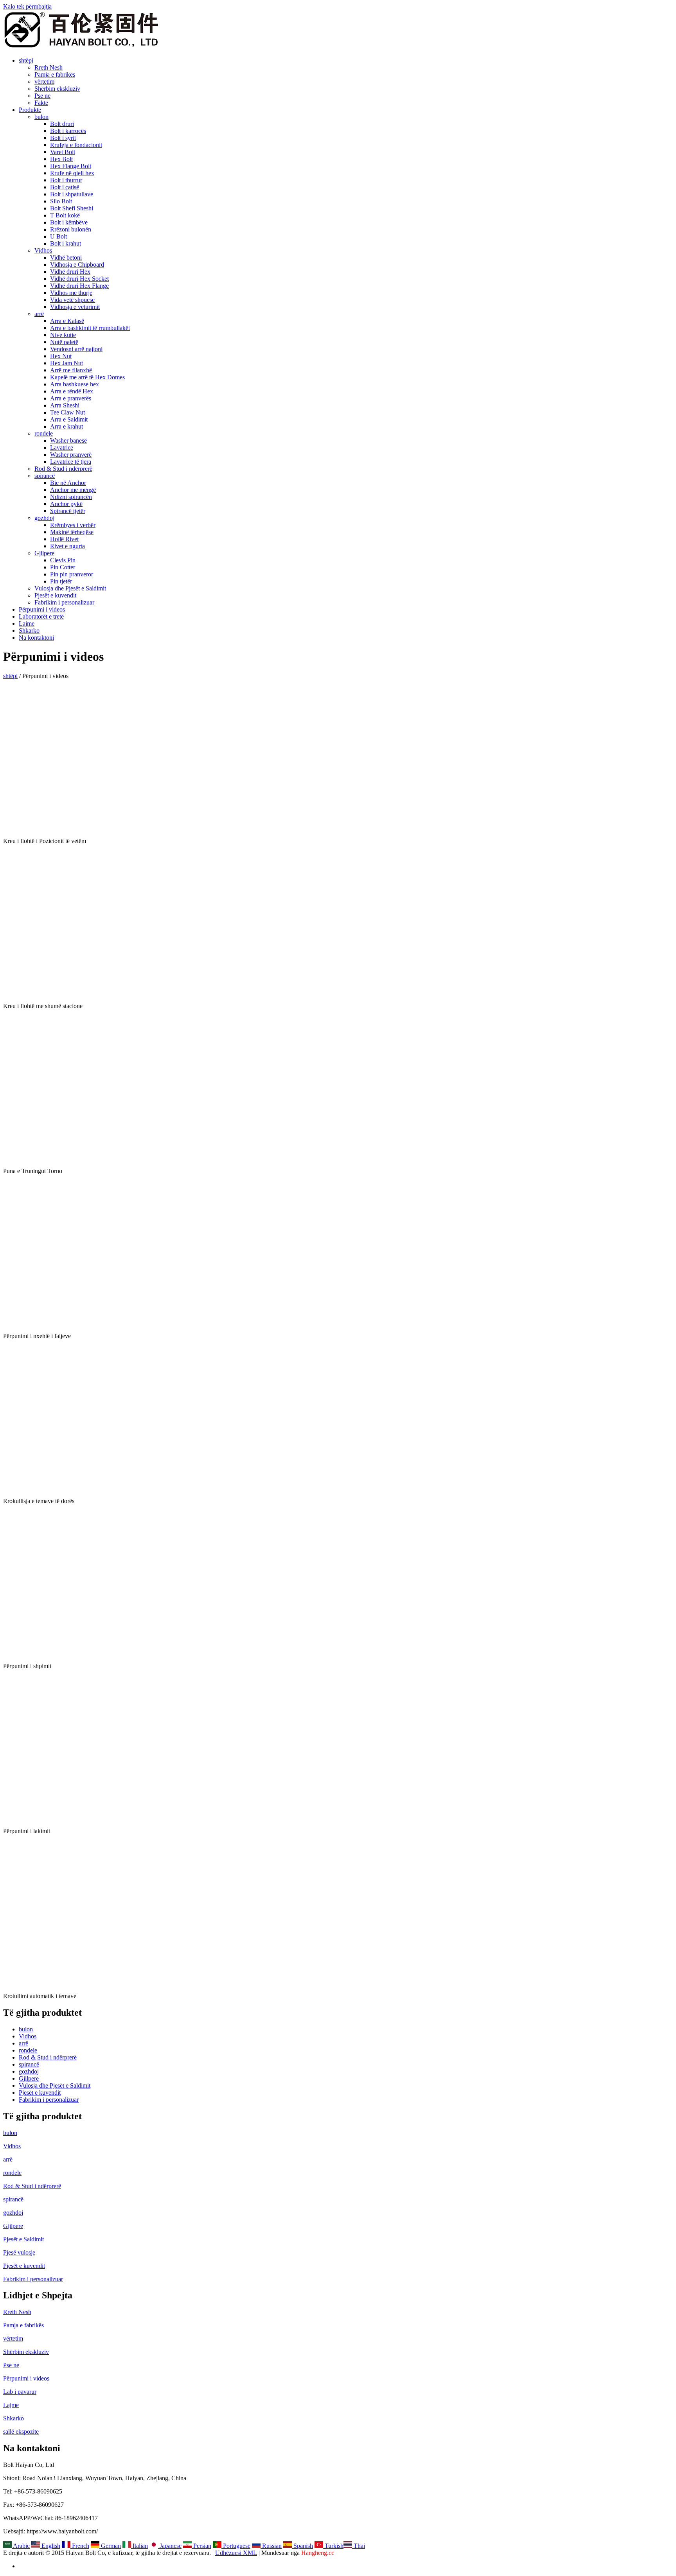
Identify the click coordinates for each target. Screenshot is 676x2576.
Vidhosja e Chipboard (77, 265)
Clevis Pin (63, 560)
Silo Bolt (61, 201)
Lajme (27, 623)
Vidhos (43, 250)
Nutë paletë (64, 342)
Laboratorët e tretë (41, 616)
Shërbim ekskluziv (57, 89)
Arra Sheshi (65, 405)
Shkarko (29, 631)
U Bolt (58, 236)
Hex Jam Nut (67, 363)
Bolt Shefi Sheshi (72, 208)
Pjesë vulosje (19, 2252)
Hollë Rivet (64, 539)
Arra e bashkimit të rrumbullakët (90, 328)
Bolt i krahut (66, 243)
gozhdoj (44, 518)
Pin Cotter (63, 567)
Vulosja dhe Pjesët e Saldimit (70, 588)
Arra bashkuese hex (75, 384)
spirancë (45, 476)
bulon (41, 117)
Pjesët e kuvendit (55, 595)
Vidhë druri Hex (70, 272)
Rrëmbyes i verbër (73, 525)
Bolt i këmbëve (69, 222)
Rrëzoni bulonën (71, 229)
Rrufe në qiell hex (72, 173)
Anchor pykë (66, 504)
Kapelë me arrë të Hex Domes (87, 377)
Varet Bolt (63, 152)
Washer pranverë (71, 455)
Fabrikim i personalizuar (64, 602)
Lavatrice (62, 448)
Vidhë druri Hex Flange (79, 286)
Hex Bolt (61, 159)
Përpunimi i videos (42, 609)
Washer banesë (68, 440)
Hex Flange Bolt (71, 166)
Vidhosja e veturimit (75, 307)
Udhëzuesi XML (236, 2553)
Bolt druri (62, 124)
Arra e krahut (67, 426)
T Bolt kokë (65, 215)
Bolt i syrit (63, 138)
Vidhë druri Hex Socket (79, 279)
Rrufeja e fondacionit (76, 145)
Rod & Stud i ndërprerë (63, 469)
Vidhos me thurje (71, 293)
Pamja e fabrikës (55, 74)
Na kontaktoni (36, 638)
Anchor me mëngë (73, 490)
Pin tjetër (61, 581)
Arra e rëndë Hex (72, 391)
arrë (39, 314)
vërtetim (44, 82)
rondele (44, 433)
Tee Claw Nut (67, 412)
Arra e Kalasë (67, 321)
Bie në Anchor (68, 483)
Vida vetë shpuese (72, 300)
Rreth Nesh (49, 67)
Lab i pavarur (20, 2392)
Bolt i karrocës (68, 131)
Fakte (41, 103)
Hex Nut (61, 356)
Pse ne (42, 96)
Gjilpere (44, 553)
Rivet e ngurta (67, 546)
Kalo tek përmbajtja (27, 6)
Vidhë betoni (66, 257)
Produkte (30, 110)
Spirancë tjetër (68, 511)
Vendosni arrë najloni (76, 349)
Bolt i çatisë (65, 187)
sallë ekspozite (21, 2432)
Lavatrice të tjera (71, 462)
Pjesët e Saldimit (23, 2239)
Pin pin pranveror (72, 574)
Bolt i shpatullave (72, 194)
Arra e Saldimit (69, 419)
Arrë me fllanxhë (71, 370)
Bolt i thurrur (66, 180)
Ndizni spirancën (71, 497)
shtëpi (26, 60)
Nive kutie (63, 335)
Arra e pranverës (71, 398)
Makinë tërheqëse (72, 532)
